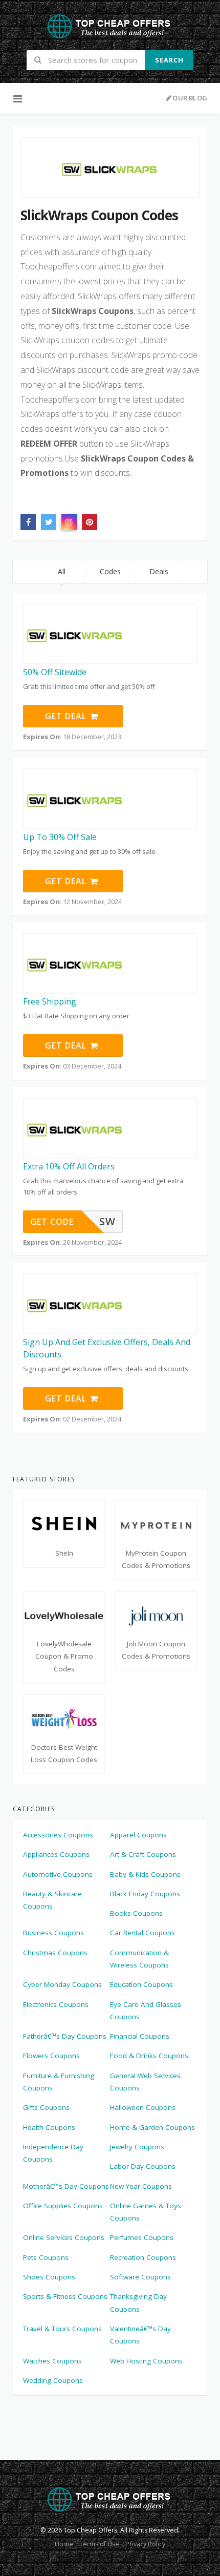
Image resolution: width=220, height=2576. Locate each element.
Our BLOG (190, 98)
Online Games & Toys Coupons (146, 2212)
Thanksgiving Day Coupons (138, 2302)
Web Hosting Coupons (146, 2361)
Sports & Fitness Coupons (65, 2296)
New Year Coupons (141, 2186)
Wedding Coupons (53, 2380)
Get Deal (67, 716)
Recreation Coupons (143, 2257)
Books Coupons (136, 1913)
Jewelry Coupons (137, 2147)
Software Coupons (140, 2277)
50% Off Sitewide (55, 672)
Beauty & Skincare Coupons (52, 1900)
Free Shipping (50, 1001)
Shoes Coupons (49, 2277)
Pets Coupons (46, 2257)
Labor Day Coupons (143, 2166)
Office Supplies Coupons (63, 2206)
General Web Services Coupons (145, 2082)
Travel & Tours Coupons (62, 2329)
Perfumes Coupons (142, 2237)
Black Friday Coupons (145, 1894)
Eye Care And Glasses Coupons (146, 2010)
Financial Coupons (140, 2036)
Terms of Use (99, 2544)
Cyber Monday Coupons (62, 1984)
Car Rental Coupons (142, 1933)
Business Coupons (53, 1933)
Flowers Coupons (51, 2056)
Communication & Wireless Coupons (139, 1959)
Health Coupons (49, 2127)
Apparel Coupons (138, 1835)
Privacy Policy (145, 2544)
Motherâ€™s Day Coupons (66, 2186)
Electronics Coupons (56, 2004)
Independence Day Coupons (53, 2153)
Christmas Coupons (55, 1953)
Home (64, 2544)
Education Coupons (141, 1984)
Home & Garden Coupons (152, 2127)
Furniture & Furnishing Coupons (59, 2082)
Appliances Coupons (56, 1854)
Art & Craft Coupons (143, 1854)
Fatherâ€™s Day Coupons (65, 2036)
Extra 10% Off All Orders (69, 1166)
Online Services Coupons (64, 2237)
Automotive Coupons (58, 1874)
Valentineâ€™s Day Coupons (140, 2335)
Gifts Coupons (46, 2107)
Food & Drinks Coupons (149, 2056)
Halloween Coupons (143, 2107)
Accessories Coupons (58, 1835)
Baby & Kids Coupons (145, 1874)
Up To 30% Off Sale (60, 837)
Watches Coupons (52, 2361)
